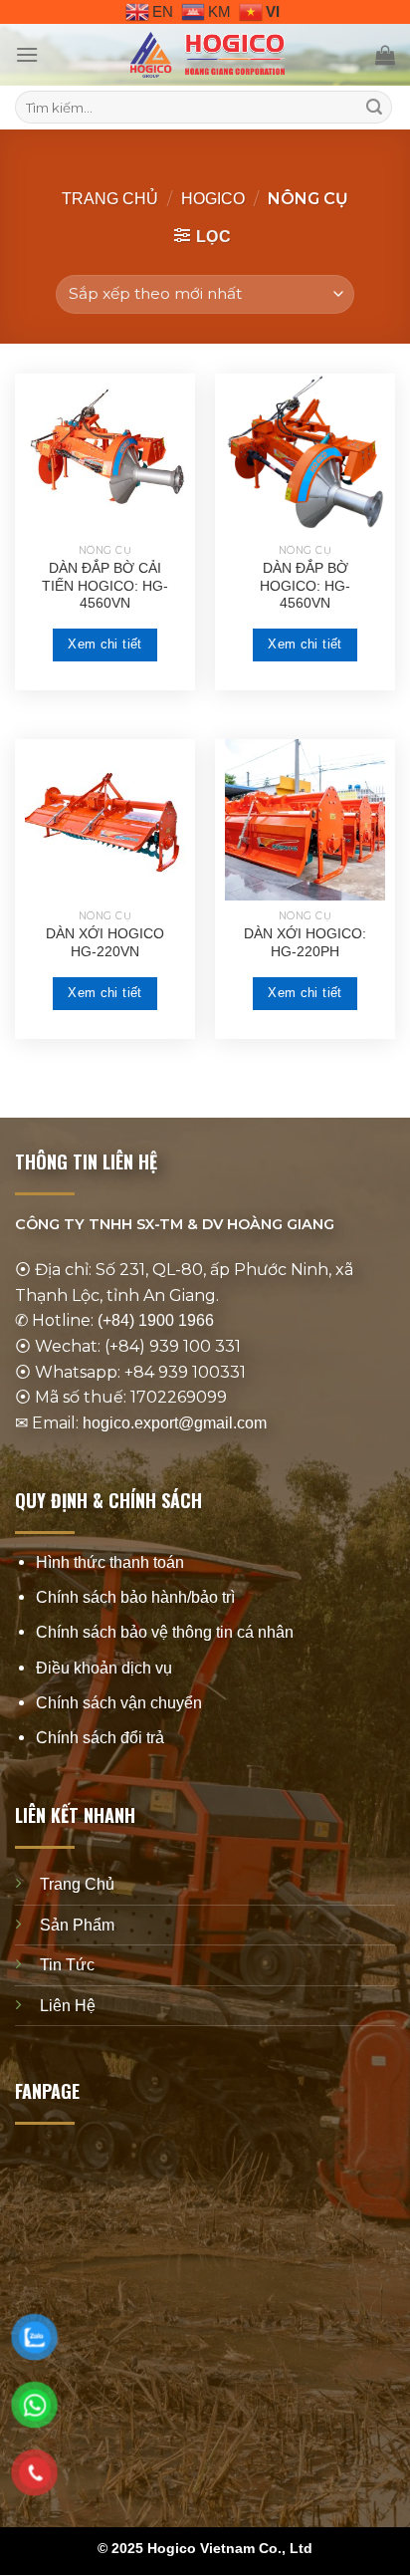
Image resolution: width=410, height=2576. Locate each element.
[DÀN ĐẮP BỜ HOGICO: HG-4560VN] (305, 454)
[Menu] (27, 54)
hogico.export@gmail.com (175, 1423)
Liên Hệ (68, 2006)
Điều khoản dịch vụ (104, 1668)
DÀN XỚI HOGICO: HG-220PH (305, 943)
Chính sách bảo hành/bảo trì (135, 1597)
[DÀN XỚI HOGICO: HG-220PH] (305, 819)
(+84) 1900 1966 (156, 1321)
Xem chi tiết (105, 644)
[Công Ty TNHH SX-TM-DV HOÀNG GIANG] (207, 55)
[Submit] (374, 108)
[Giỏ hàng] (385, 55)
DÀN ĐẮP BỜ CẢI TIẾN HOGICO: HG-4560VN (105, 586)
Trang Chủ (77, 1884)
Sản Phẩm (77, 1925)
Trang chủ (110, 199)
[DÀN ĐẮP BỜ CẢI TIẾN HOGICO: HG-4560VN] (105, 454)
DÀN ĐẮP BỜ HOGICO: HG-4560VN (305, 586)
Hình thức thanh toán (110, 1562)
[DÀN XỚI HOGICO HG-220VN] (105, 819)
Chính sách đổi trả (100, 1738)
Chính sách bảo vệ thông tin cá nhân (165, 1633)
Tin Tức (67, 1965)
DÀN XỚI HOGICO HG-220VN (105, 943)
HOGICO (213, 199)
